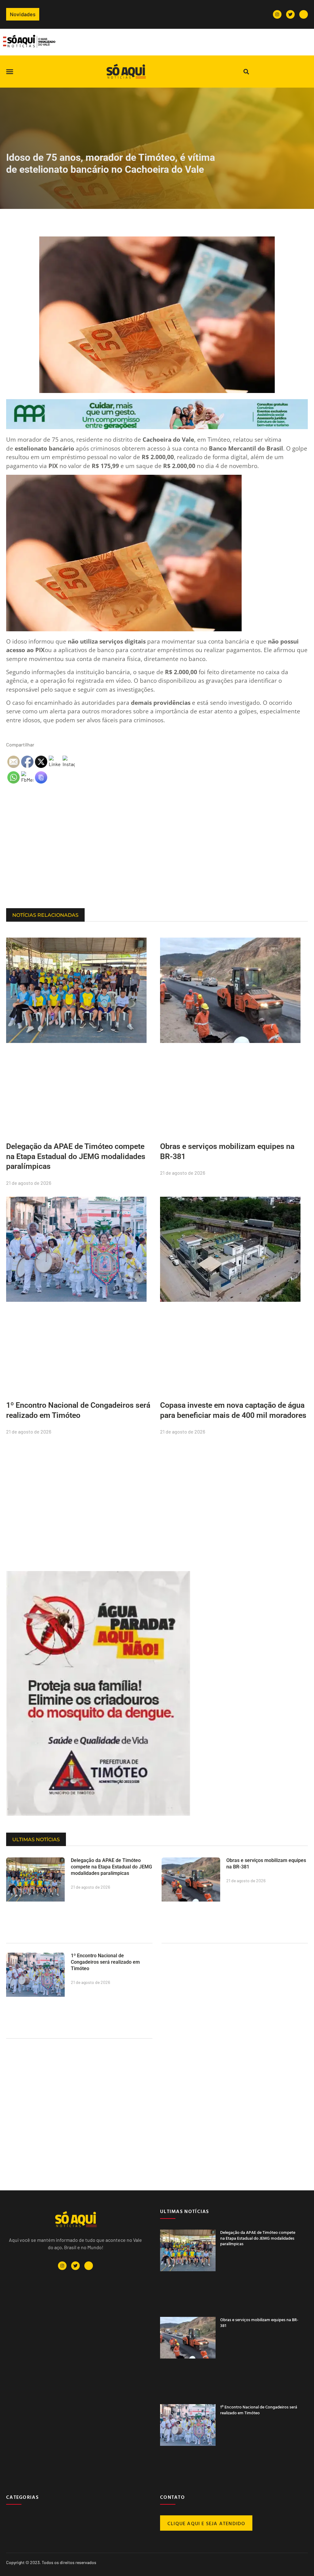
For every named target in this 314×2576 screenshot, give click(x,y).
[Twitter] (290, 14)
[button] (10, 72)
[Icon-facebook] (304, 14)
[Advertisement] (157, 859)
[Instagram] (277, 14)
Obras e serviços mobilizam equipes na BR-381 (259, 2322)
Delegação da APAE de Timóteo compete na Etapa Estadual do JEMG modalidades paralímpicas (76, 1156)
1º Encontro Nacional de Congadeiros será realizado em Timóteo (105, 1962)
